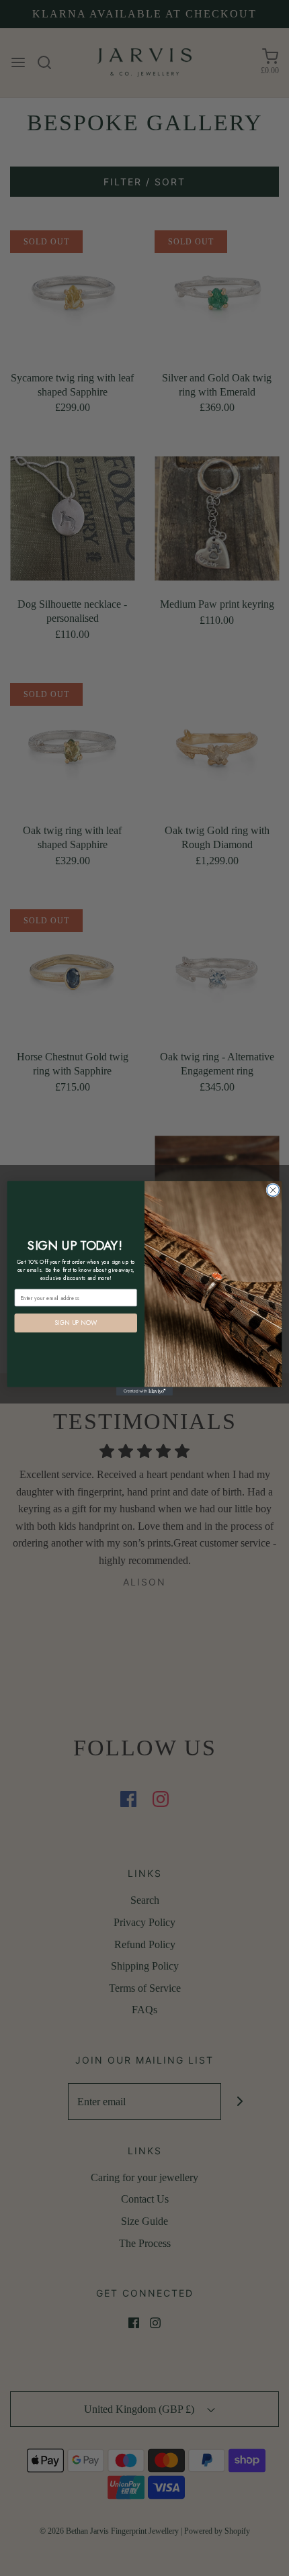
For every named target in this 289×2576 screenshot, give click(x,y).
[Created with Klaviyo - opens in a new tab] (144, 1391)
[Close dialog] (273, 1190)
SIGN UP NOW (76, 1323)
